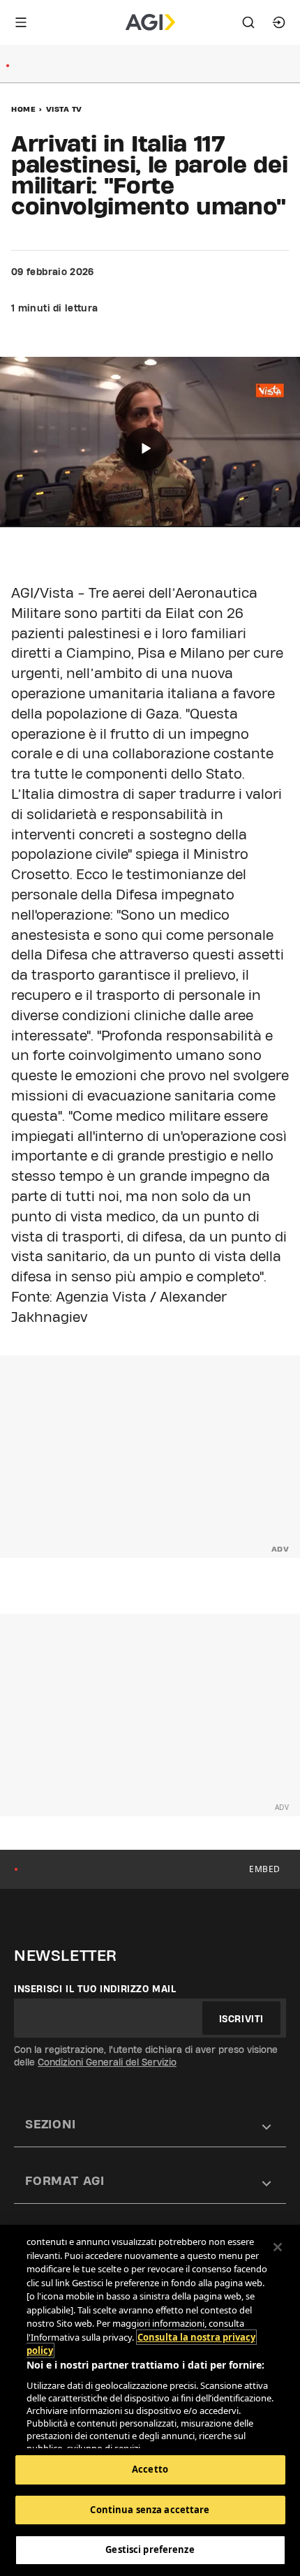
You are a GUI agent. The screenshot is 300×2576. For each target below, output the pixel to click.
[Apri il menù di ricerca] (248, 22)
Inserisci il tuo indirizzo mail (95, 1989)
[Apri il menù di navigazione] (21, 22)
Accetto (150, 2469)
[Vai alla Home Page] (150, 22)
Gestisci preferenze (150, 2549)
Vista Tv (64, 109)
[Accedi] (279, 22)
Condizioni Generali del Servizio (107, 2062)
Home (23, 109)
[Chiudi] (278, 2247)
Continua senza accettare (150, 2510)
